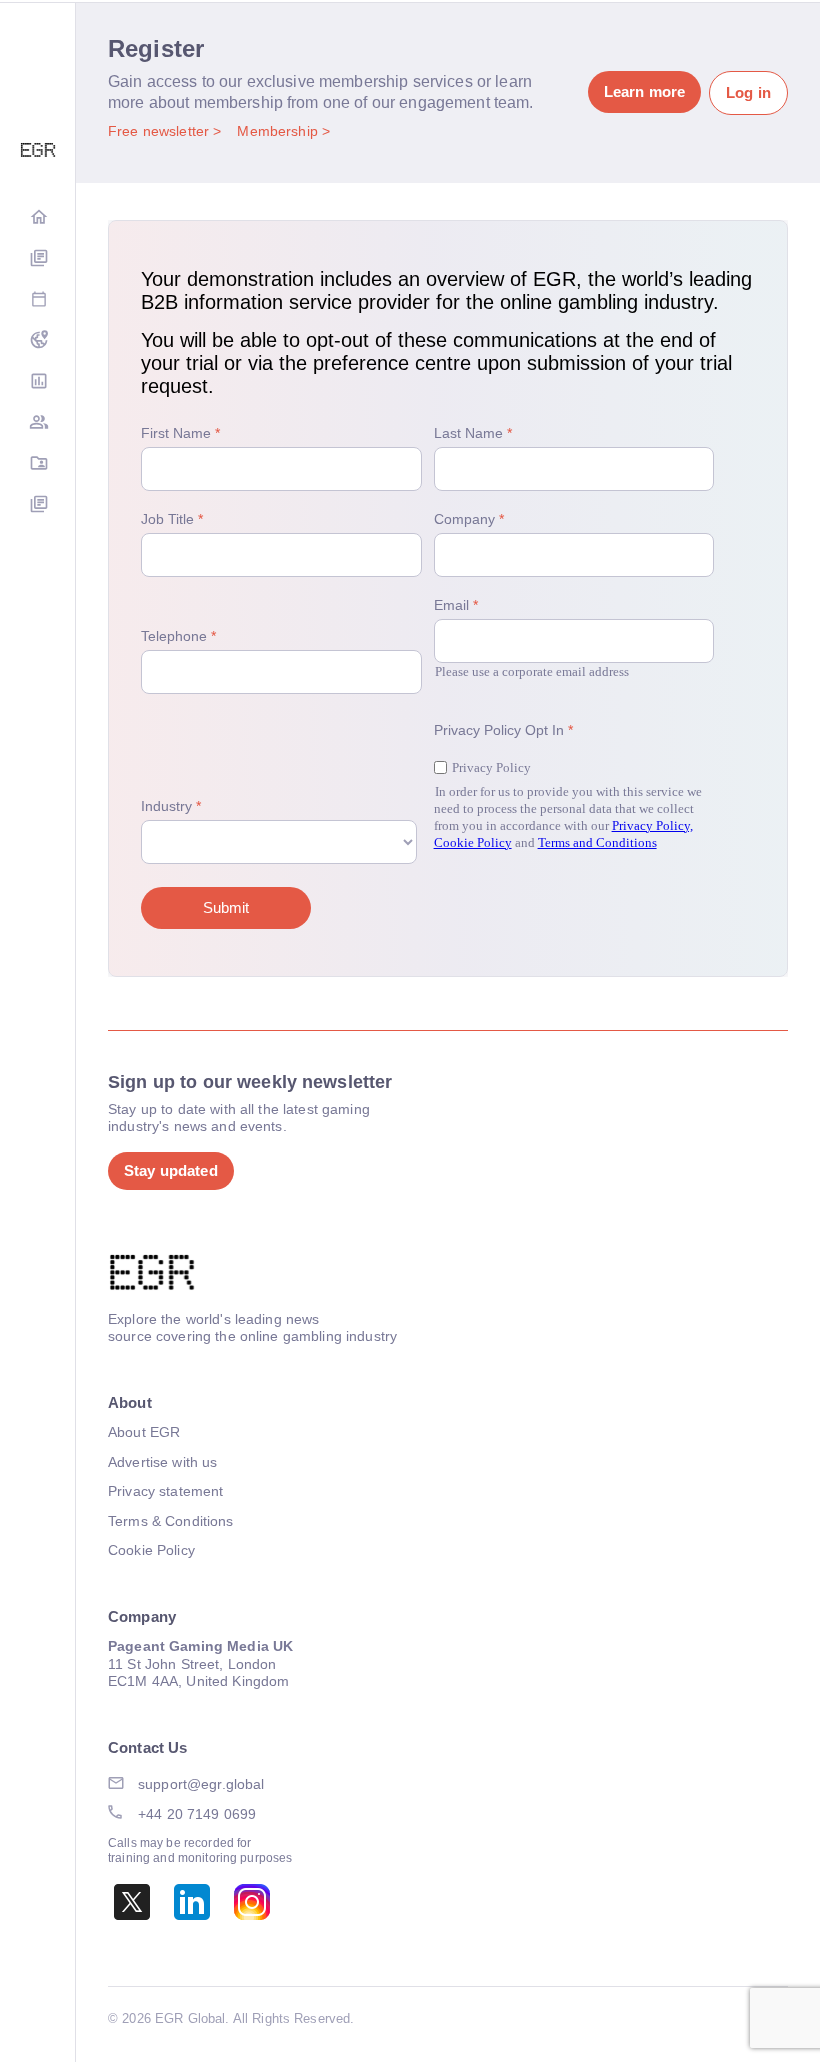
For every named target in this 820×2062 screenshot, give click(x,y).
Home (38, 218)
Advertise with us (162, 1462)
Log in (748, 92)
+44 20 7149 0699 (197, 1814)
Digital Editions (38, 259)
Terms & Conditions (171, 1521)
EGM (38, 423)
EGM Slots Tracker (38, 341)
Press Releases (38, 505)
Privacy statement (165, 1491)
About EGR (144, 1432)
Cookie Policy (151, 1550)
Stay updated (171, 1170)
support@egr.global (201, 1784)
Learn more (644, 91)
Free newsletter (160, 131)
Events (38, 300)
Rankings (38, 382)
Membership (279, 131)
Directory (38, 464)
